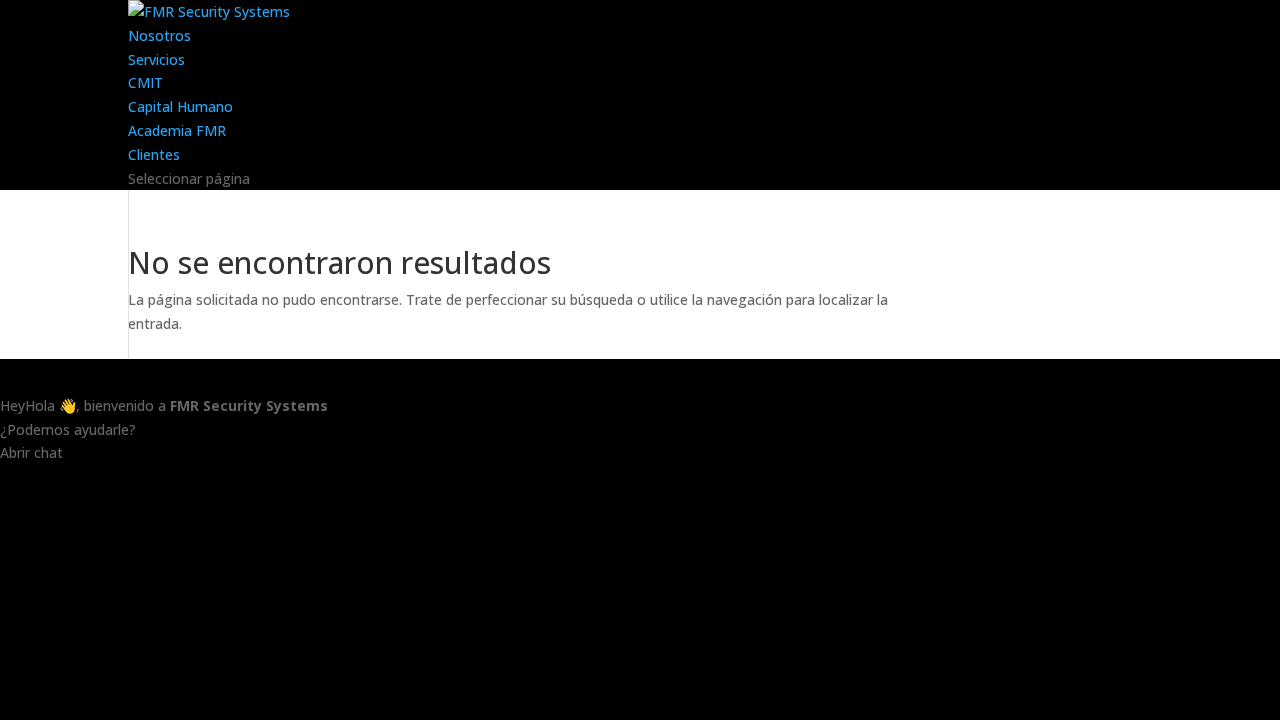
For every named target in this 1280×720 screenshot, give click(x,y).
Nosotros (159, 35)
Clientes (154, 154)
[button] (640, 486)
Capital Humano (180, 106)
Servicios (156, 59)
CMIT (145, 82)
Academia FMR (177, 130)
